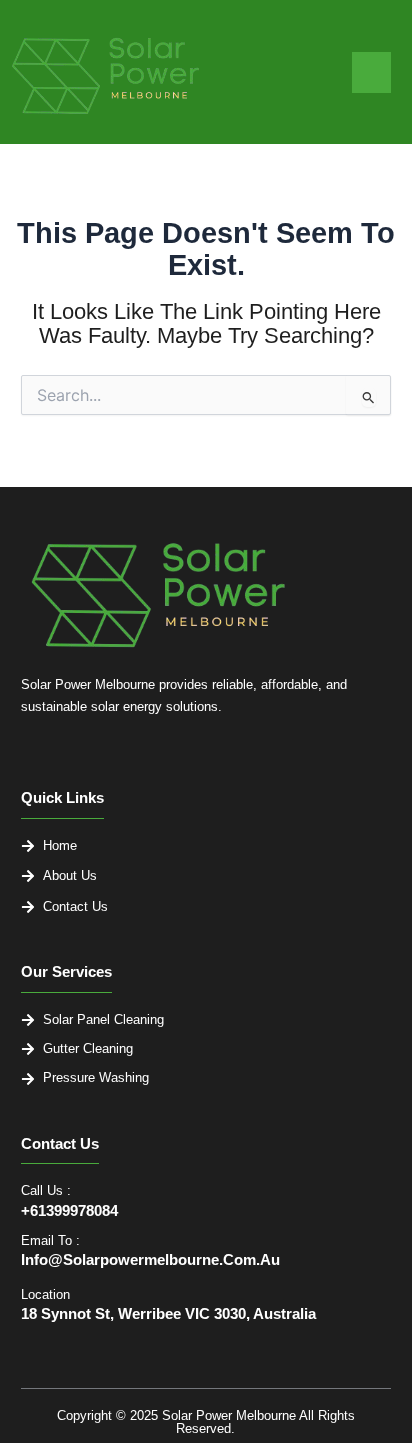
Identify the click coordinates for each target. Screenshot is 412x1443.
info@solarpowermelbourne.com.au (150, 1260)
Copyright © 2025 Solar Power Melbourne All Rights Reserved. (206, 1422)
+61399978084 (69, 1211)
